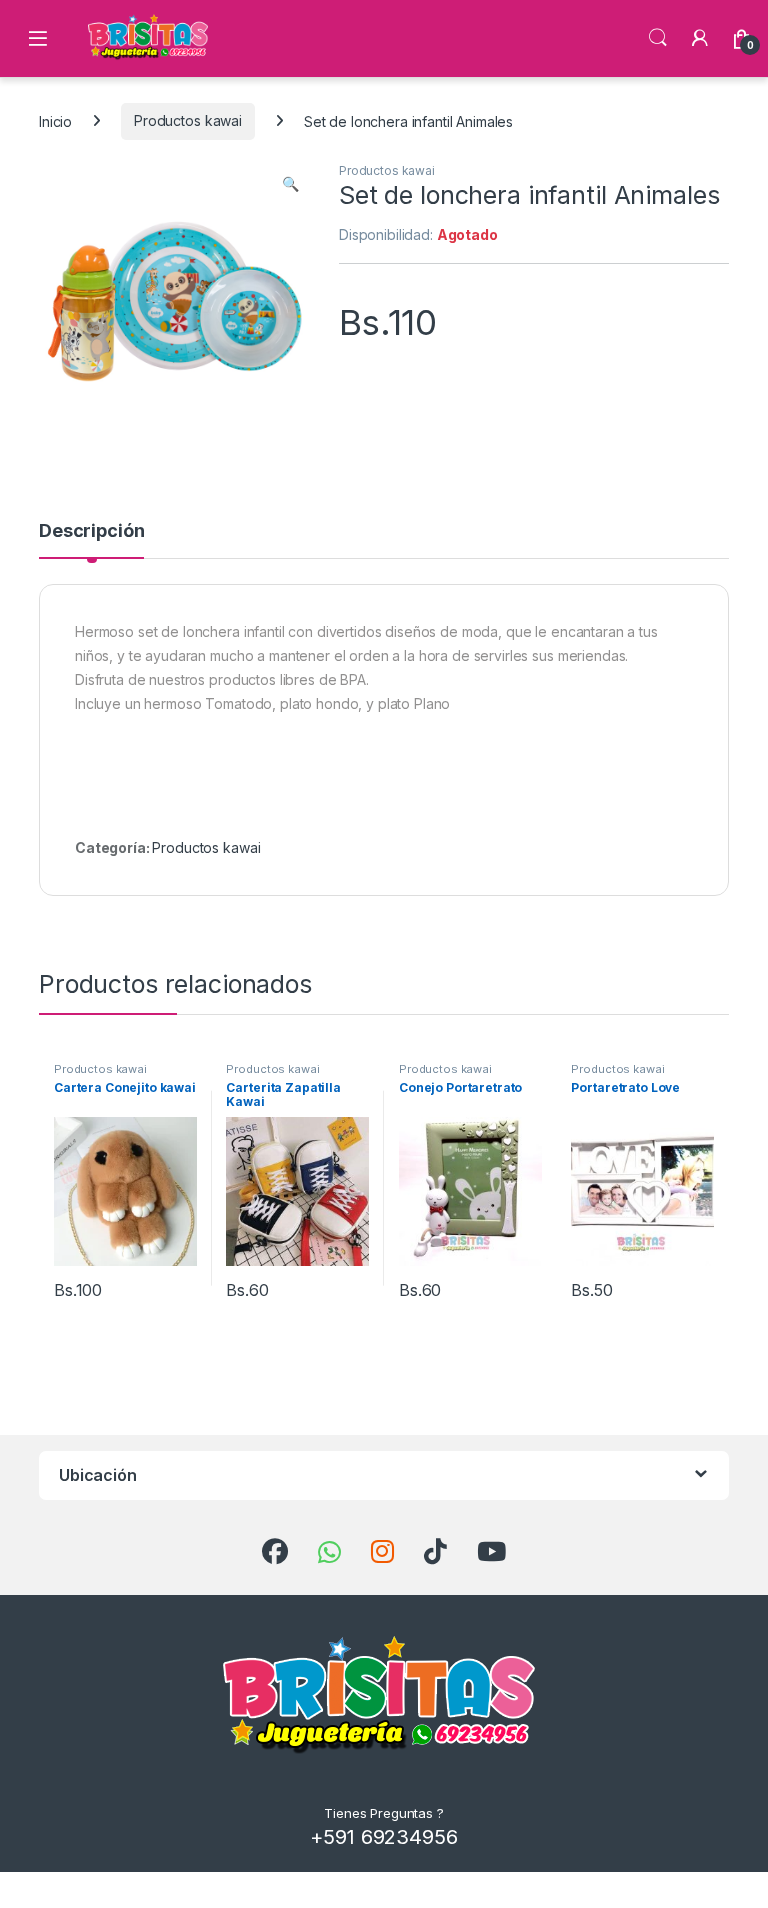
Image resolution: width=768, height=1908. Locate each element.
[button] (290, 184)
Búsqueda (658, 38)
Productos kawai (188, 120)
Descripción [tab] (91, 531)
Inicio (55, 120)
